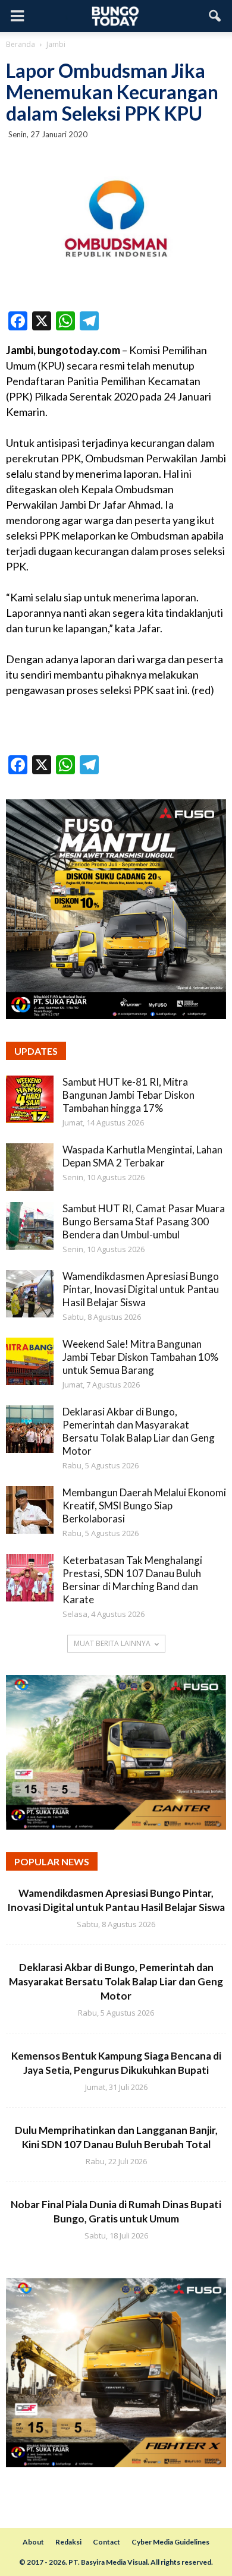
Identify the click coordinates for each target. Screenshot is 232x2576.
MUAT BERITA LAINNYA (112, 1643)
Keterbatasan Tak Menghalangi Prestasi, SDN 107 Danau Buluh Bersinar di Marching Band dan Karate (132, 1580)
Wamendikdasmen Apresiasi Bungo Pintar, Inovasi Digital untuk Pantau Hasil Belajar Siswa (141, 1289)
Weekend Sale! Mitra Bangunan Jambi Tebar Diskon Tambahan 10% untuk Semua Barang (140, 1357)
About (33, 2542)
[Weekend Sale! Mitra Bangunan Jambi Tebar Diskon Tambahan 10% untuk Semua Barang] (30, 1361)
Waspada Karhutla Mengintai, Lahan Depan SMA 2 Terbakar (142, 1156)
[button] (215, 16)
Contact (106, 2542)
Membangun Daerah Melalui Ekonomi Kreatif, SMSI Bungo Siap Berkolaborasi (144, 1505)
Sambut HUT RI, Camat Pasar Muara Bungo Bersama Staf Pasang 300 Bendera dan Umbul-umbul (144, 1221)
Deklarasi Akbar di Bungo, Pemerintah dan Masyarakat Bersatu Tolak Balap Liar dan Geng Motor (139, 1431)
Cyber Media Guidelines (170, 2542)
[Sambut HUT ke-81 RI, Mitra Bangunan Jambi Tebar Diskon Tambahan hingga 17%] (30, 1099)
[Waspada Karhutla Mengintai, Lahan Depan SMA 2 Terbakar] (30, 1167)
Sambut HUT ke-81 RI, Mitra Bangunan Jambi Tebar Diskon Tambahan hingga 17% (128, 1095)
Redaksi (68, 2542)
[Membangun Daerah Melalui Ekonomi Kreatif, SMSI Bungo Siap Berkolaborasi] (30, 1510)
